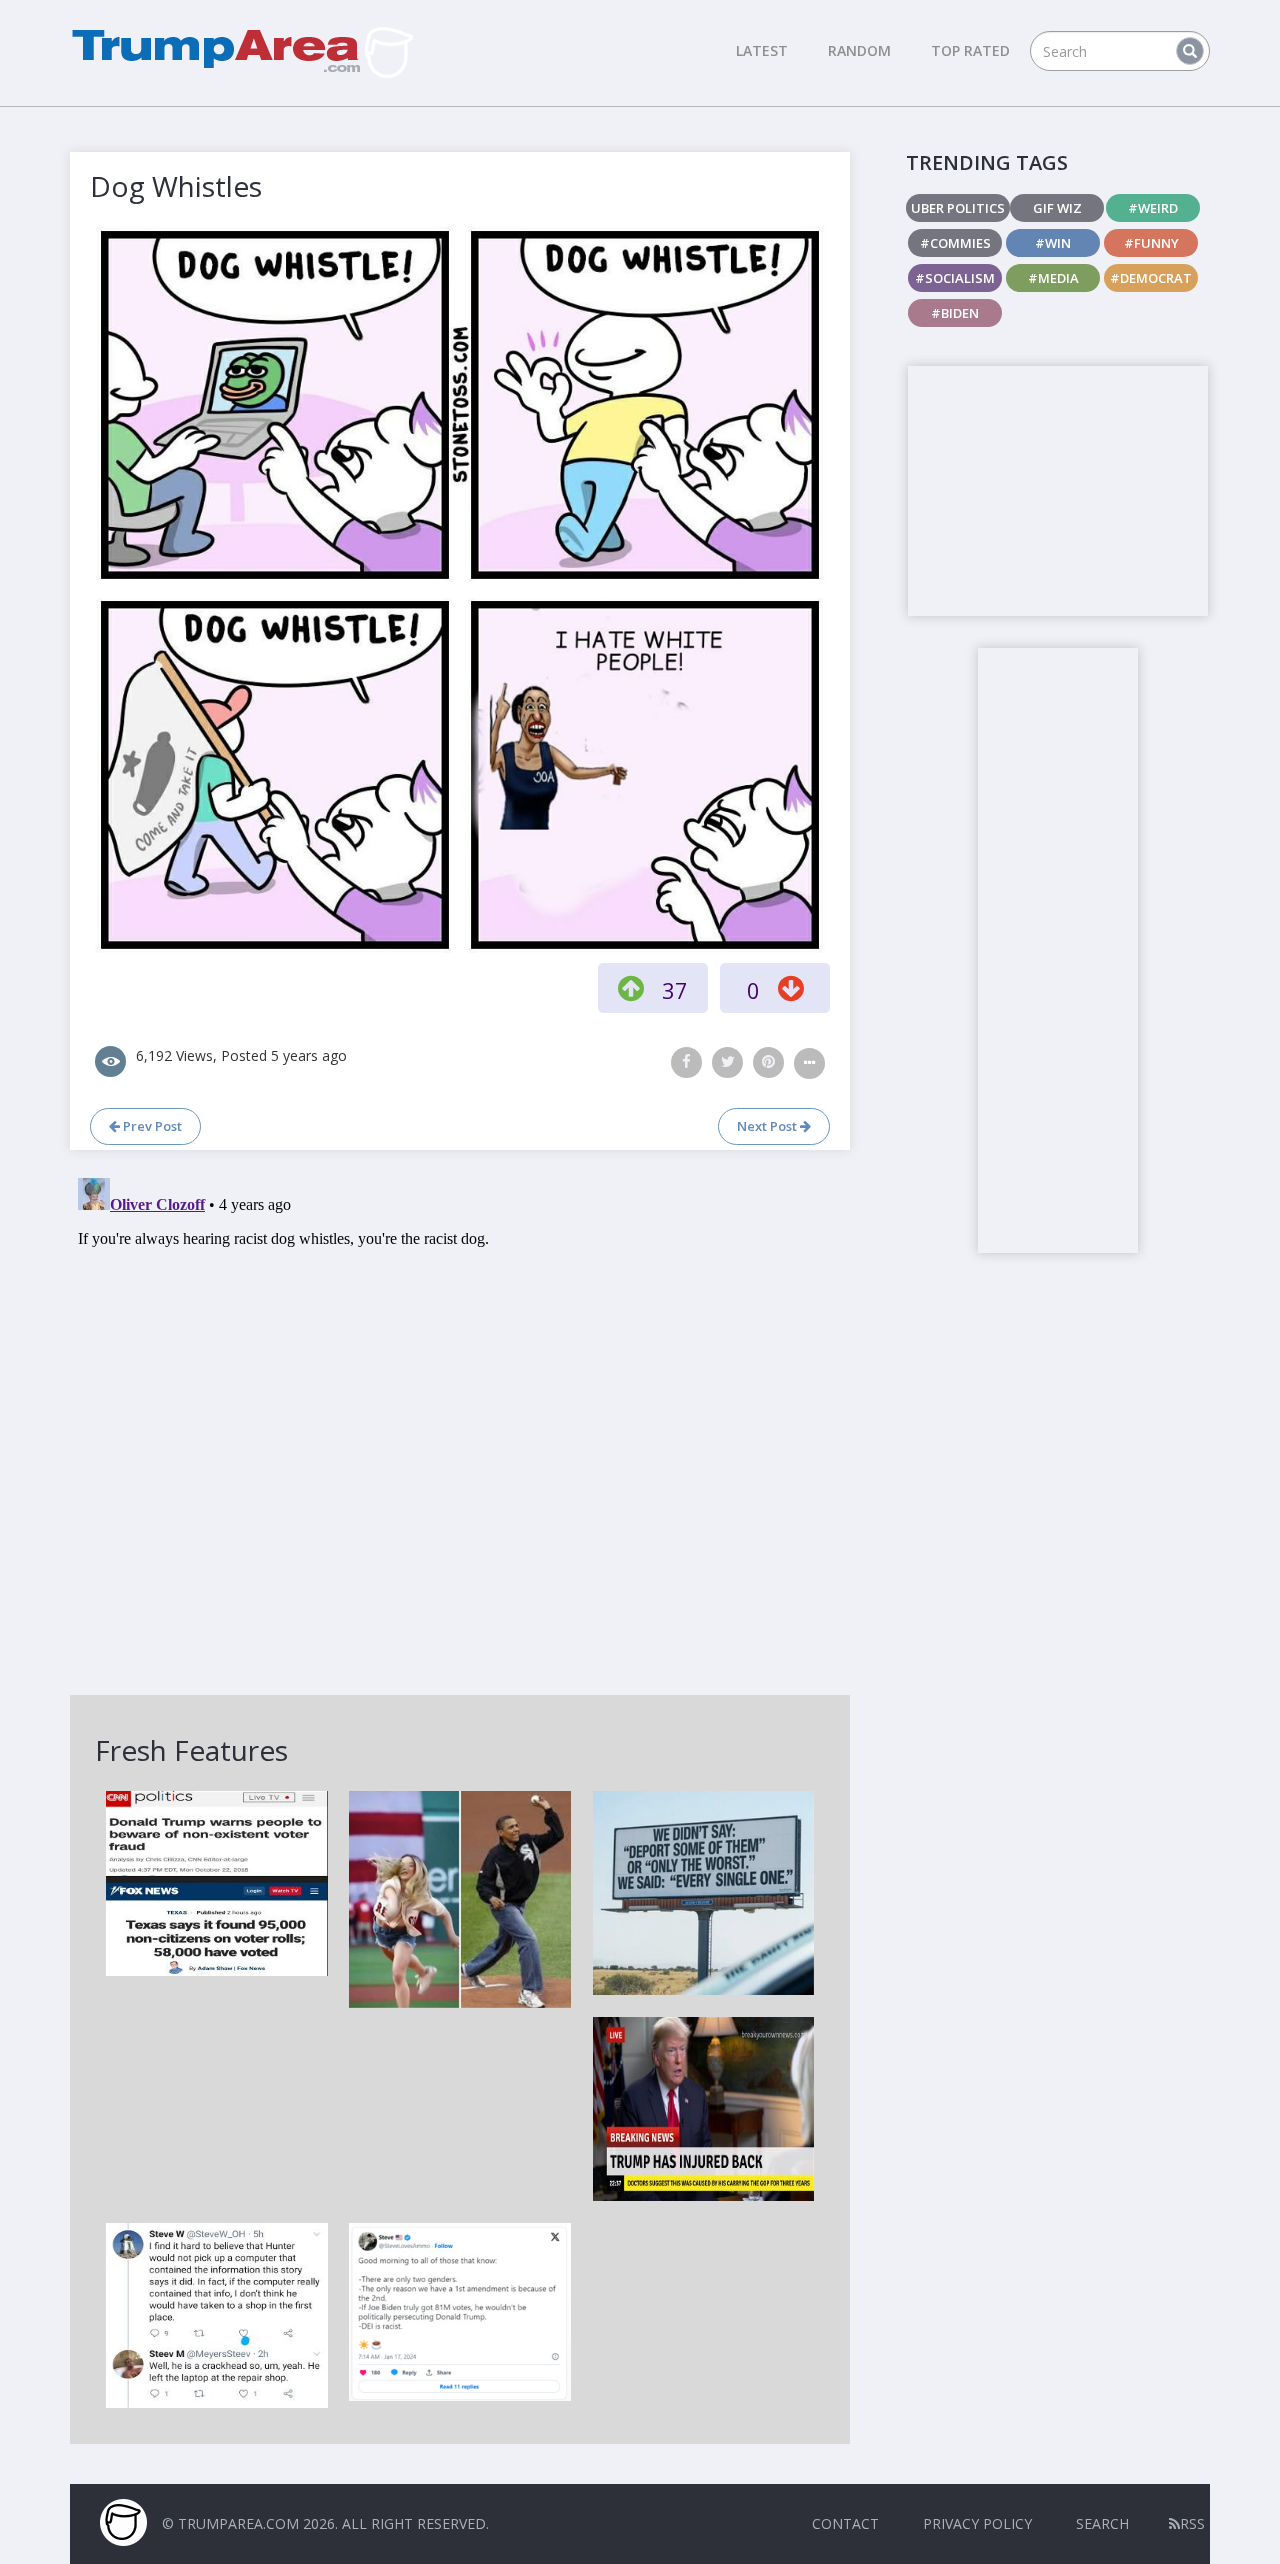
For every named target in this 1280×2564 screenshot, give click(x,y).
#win (1053, 243)
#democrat (1151, 278)
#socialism (955, 278)
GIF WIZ (1057, 208)
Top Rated (970, 50)
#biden (955, 313)
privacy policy (977, 2523)
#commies (955, 243)
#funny (1151, 243)
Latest (762, 50)
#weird (1153, 208)
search (1102, 2523)
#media (1053, 278)
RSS (1192, 2523)
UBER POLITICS (958, 208)
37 (675, 990)
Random (859, 50)
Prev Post (151, 1126)
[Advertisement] (1058, 491)
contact (845, 2523)
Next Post (768, 1126)
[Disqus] (460, 1420)
